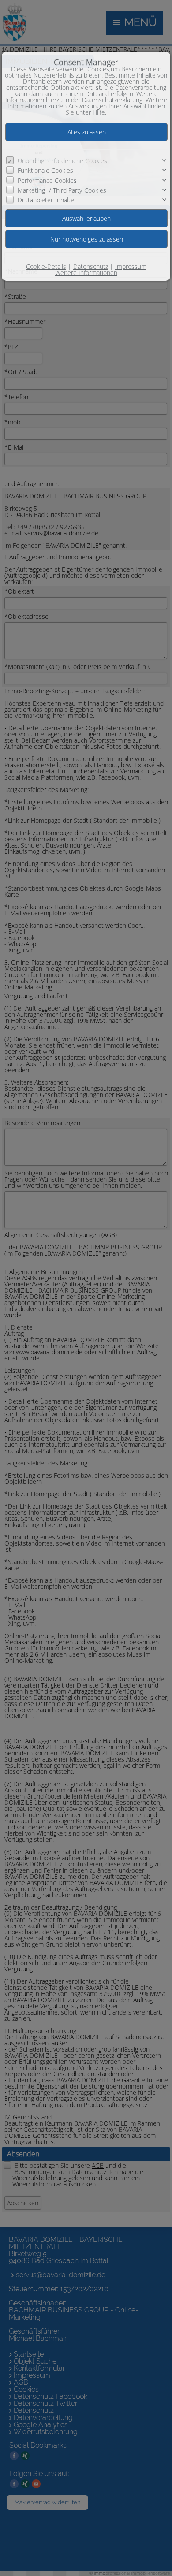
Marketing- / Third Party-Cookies (62, 190)
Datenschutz (91, 266)
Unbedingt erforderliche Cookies (62, 161)
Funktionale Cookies (45, 170)
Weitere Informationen (86, 273)
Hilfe (99, 112)
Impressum (131, 266)
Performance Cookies (47, 180)
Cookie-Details (46, 266)
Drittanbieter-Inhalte (46, 200)
